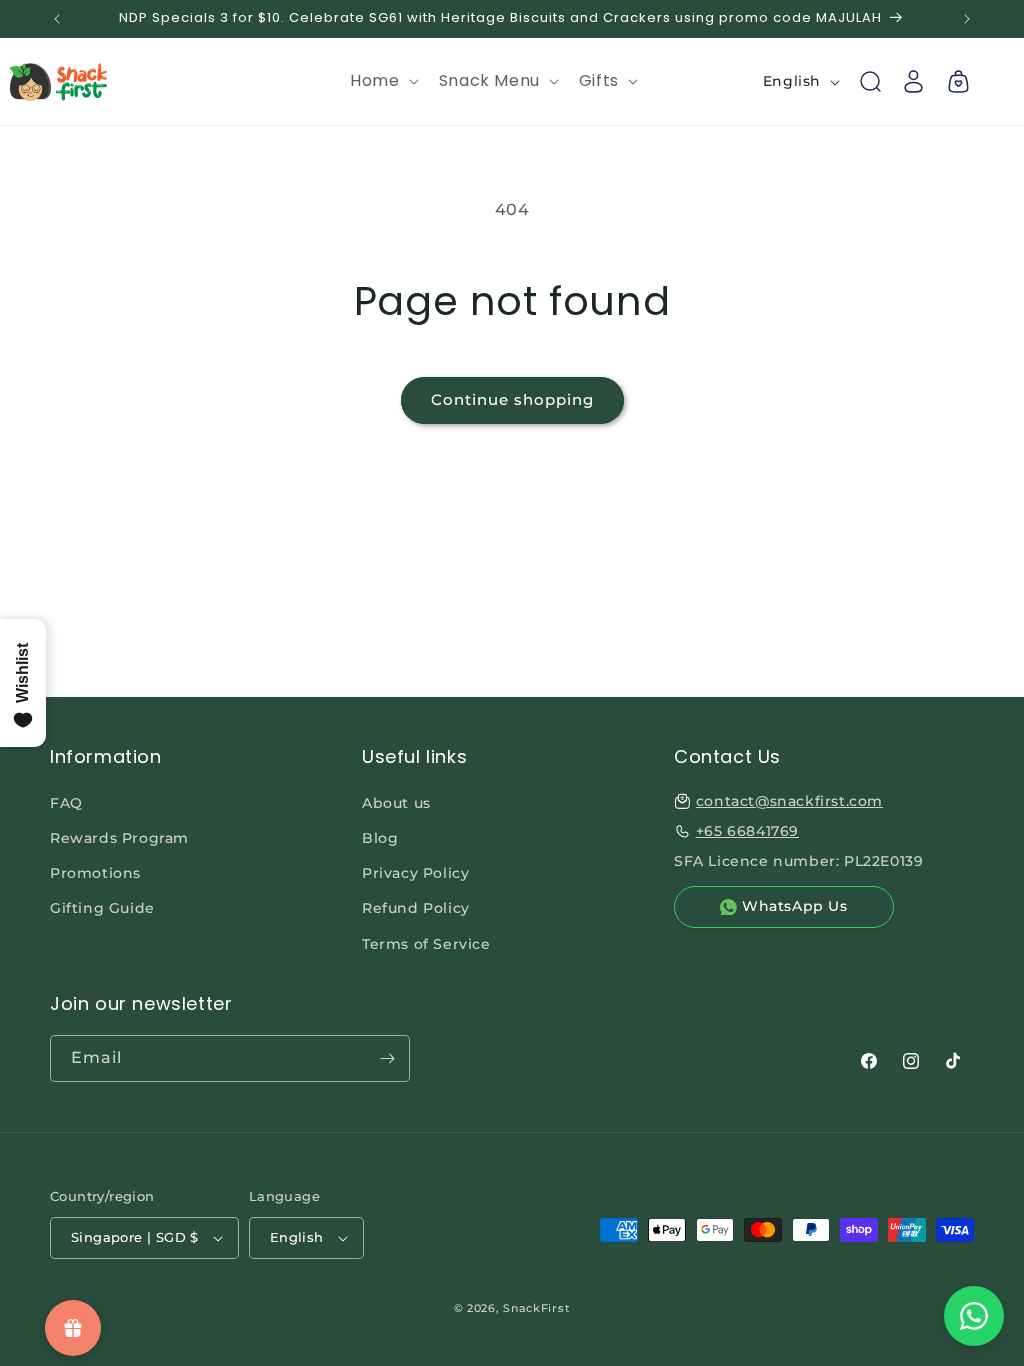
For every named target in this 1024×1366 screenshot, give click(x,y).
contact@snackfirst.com (789, 801)
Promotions (95, 873)
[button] (382, 81)
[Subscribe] (387, 1058)
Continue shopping (512, 399)
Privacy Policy (415, 873)
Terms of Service (426, 944)
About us (396, 803)
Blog (380, 838)
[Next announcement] (967, 19)
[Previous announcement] (57, 19)
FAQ (66, 803)
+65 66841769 (747, 831)
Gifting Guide (102, 908)
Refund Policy (416, 908)
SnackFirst (536, 1308)
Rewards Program (119, 838)
